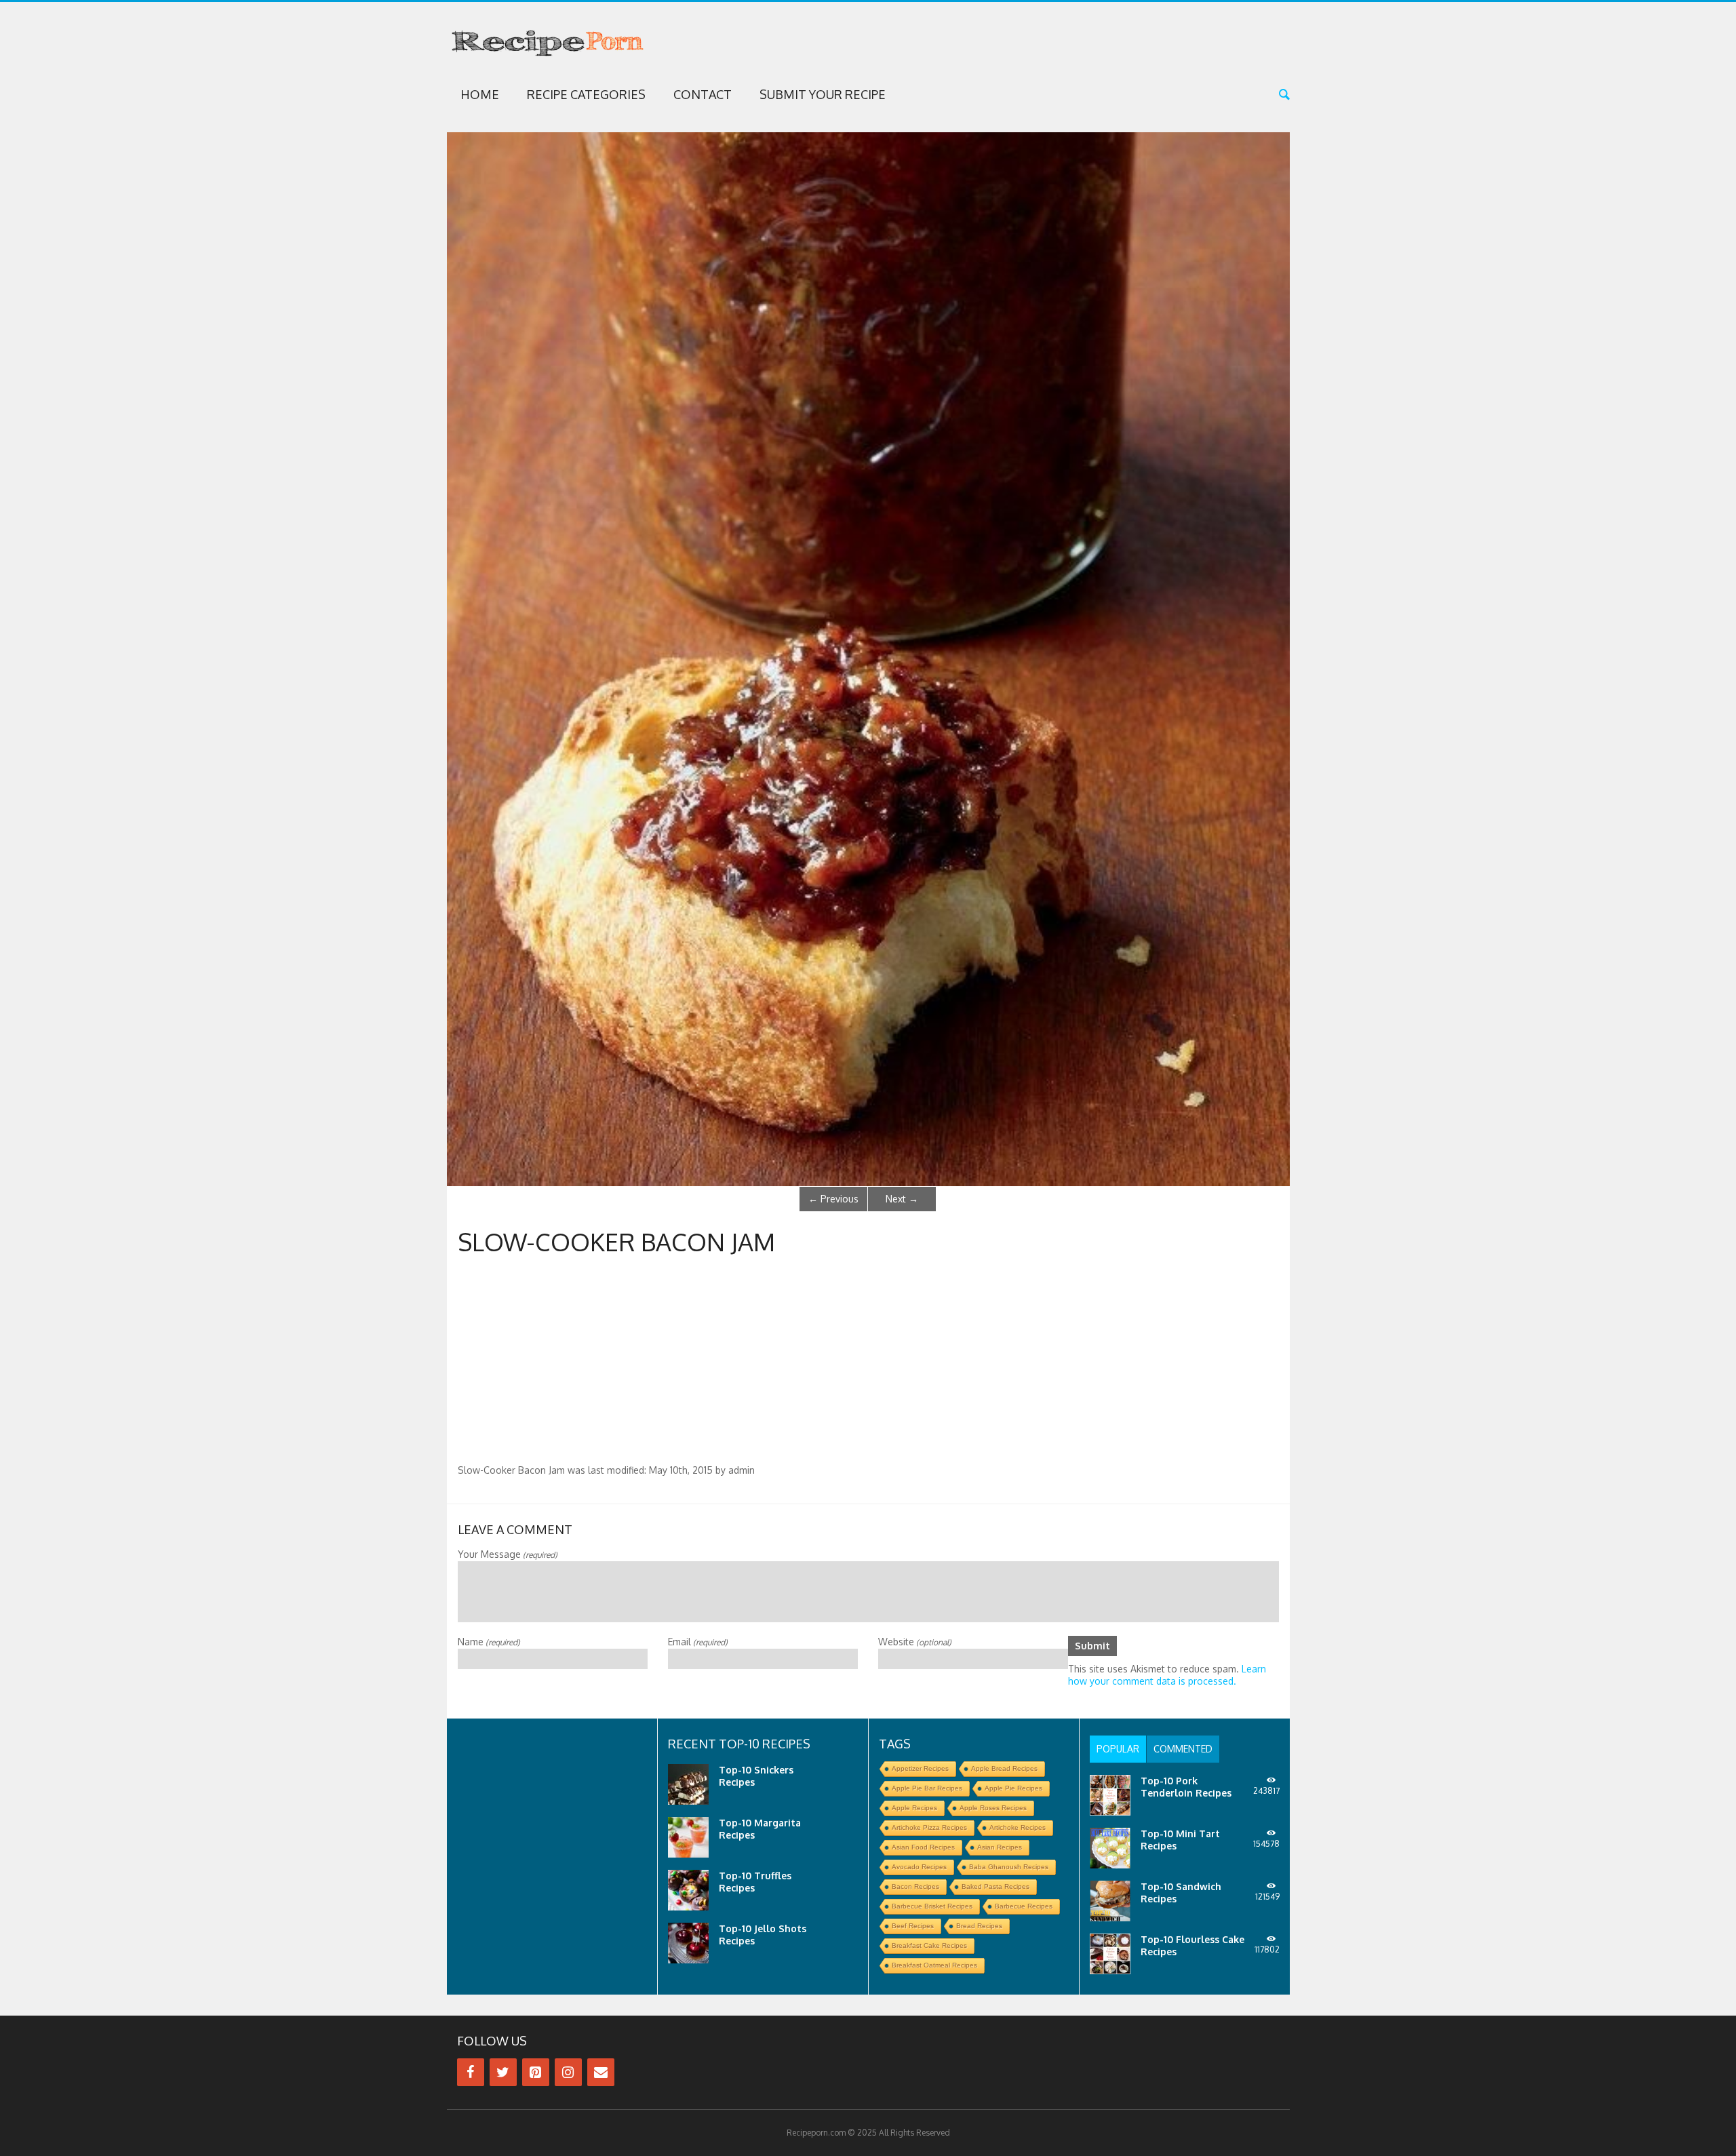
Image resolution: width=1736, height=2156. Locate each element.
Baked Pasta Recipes (995, 1886)
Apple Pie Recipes (1013, 1788)
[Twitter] (503, 2072)
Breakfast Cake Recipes (929, 1945)
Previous (833, 1199)
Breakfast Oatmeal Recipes (934, 1965)
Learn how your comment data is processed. (1167, 1675)
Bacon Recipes (915, 1886)
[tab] (1118, 1749)
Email (698, 1642)
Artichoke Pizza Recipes (929, 1827)
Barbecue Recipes (1024, 1906)
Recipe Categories (586, 94)
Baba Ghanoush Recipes (1009, 1867)
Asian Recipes (1000, 1847)
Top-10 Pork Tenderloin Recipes (1186, 1787)
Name (489, 1642)
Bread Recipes (979, 1926)
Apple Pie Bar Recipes (927, 1788)
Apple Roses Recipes (993, 1808)
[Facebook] (471, 2072)
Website (915, 1642)
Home (480, 94)
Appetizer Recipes (920, 1768)
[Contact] (601, 2072)
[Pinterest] (536, 2072)
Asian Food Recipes (923, 1847)
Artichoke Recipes (1018, 1827)
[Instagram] (568, 2072)
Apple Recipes (914, 1808)
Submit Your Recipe (823, 94)
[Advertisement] (868, 1363)
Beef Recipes (913, 1926)
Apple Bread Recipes (1004, 1768)
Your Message (508, 1554)
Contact (703, 94)
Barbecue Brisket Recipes (932, 1906)
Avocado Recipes (919, 1867)
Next (902, 1199)
